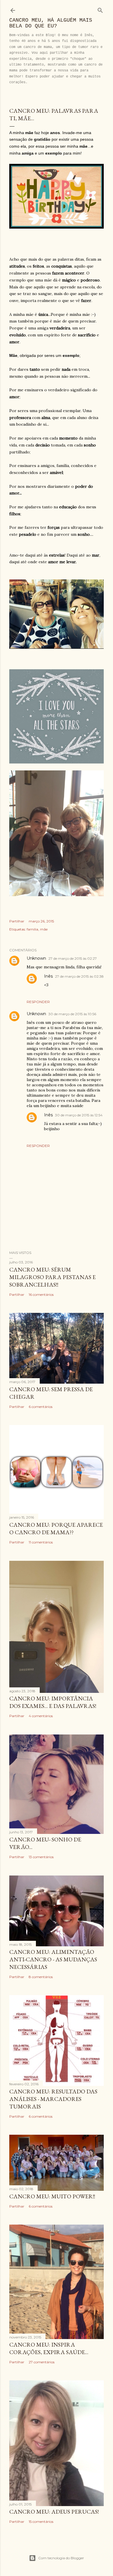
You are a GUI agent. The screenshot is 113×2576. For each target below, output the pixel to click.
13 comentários (41, 1857)
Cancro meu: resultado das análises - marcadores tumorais (53, 2099)
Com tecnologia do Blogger (61, 2558)
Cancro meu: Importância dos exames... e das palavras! (53, 1702)
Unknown (36, 958)
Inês (48, 976)
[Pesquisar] (100, 9)
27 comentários (42, 2362)
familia (32, 929)
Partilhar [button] (17, 921)
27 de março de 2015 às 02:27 (73, 958)
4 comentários (41, 1716)
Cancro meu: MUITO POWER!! (52, 2196)
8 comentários (41, 1977)
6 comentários (41, 1407)
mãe (44, 929)
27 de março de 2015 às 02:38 (79, 976)
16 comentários (41, 1295)
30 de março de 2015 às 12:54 (79, 1115)
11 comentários (41, 1542)
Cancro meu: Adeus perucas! (54, 2512)
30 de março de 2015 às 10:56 (72, 1014)
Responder (38, 1002)
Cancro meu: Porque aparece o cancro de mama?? (56, 1528)
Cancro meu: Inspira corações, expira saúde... (49, 2348)
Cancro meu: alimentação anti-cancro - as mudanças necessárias (53, 1959)
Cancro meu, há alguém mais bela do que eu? (51, 23)
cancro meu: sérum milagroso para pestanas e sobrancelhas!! (52, 1277)
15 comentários (41, 2522)
